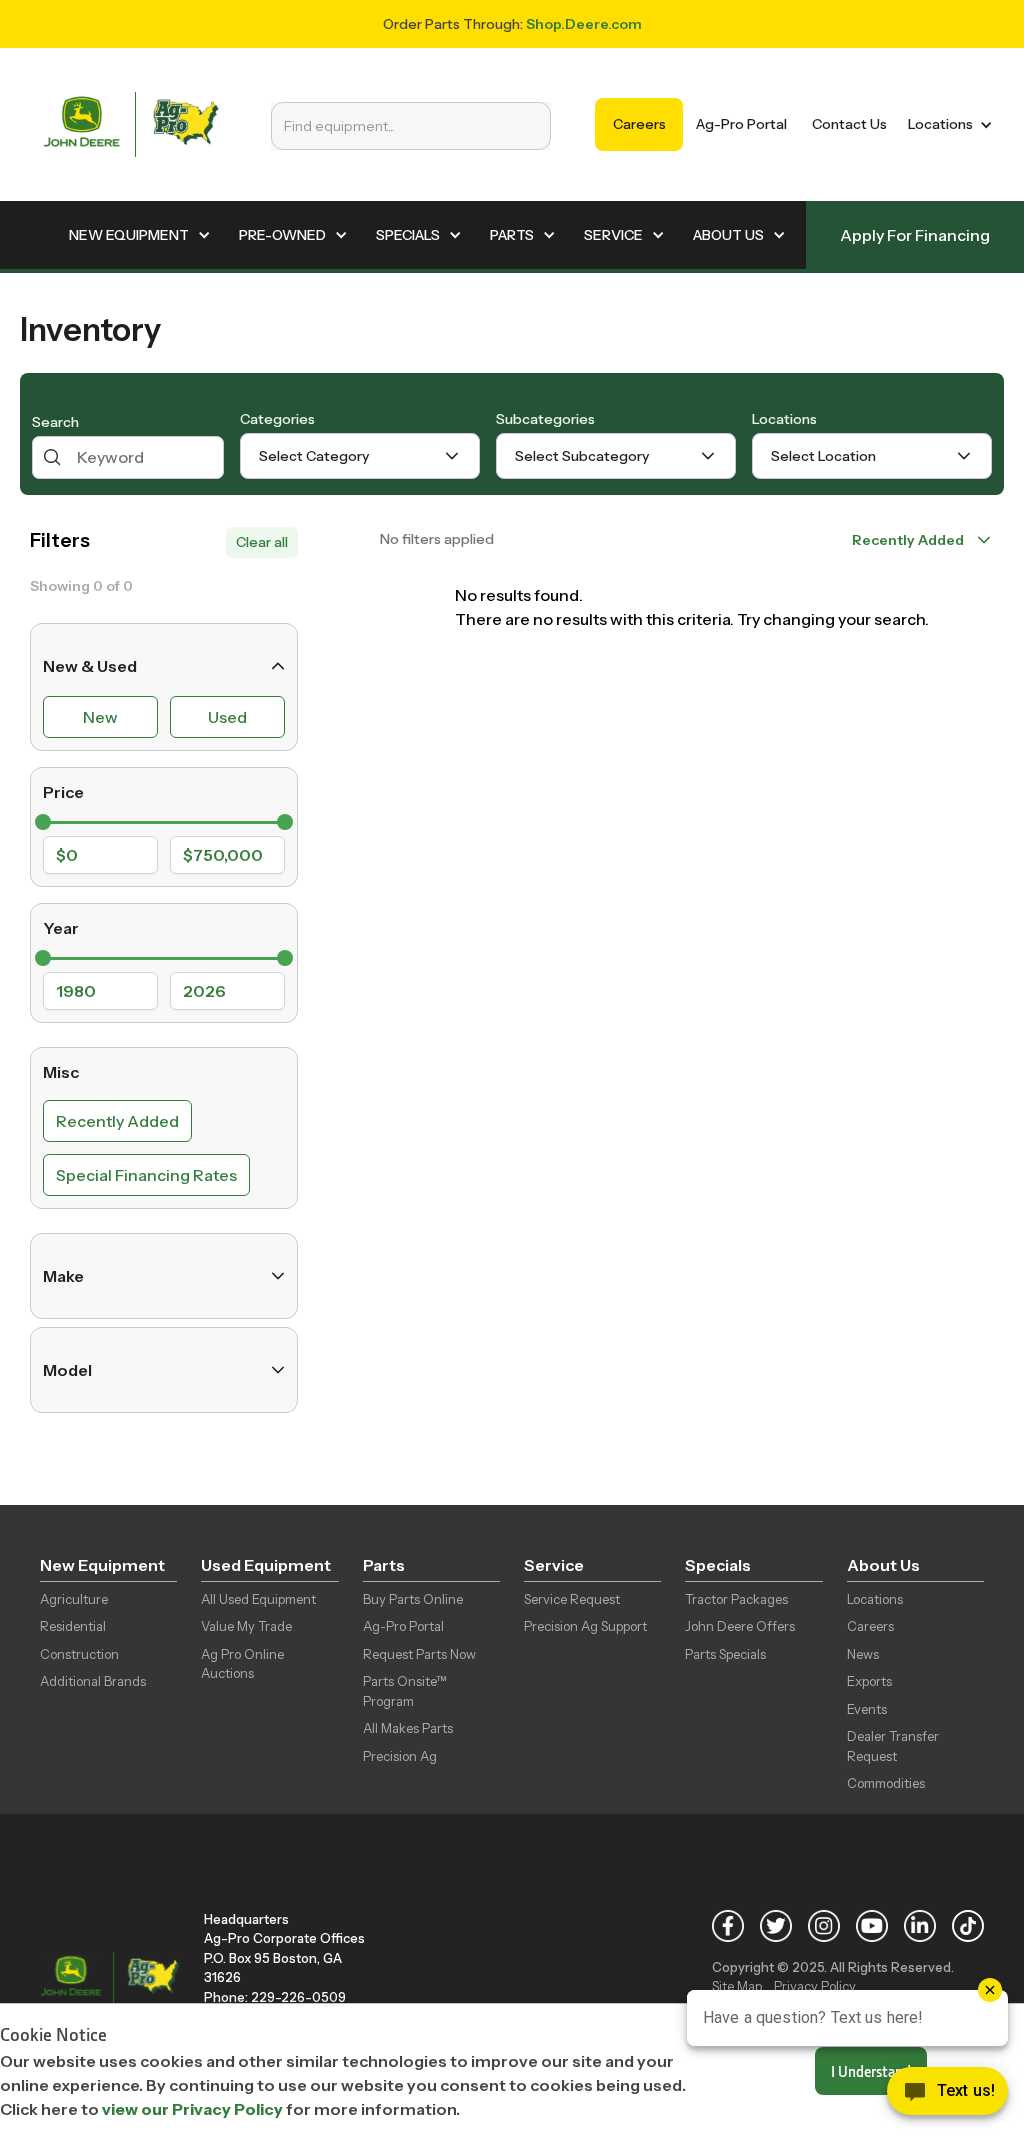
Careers (639, 124)
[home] (131, 124)
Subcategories (545, 419)
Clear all (262, 542)
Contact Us (849, 124)
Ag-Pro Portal (741, 124)
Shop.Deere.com (584, 24)
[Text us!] (947, 2096)
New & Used (90, 666)
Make (63, 1276)
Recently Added (117, 1121)
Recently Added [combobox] (908, 540)
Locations (784, 419)
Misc (61, 1072)
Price (63, 792)
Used (227, 717)
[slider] (43, 822)
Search (55, 422)
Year (61, 928)
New (100, 717)
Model (67, 1370)
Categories (277, 419)
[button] (946, 124)
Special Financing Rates (146, 1175)
